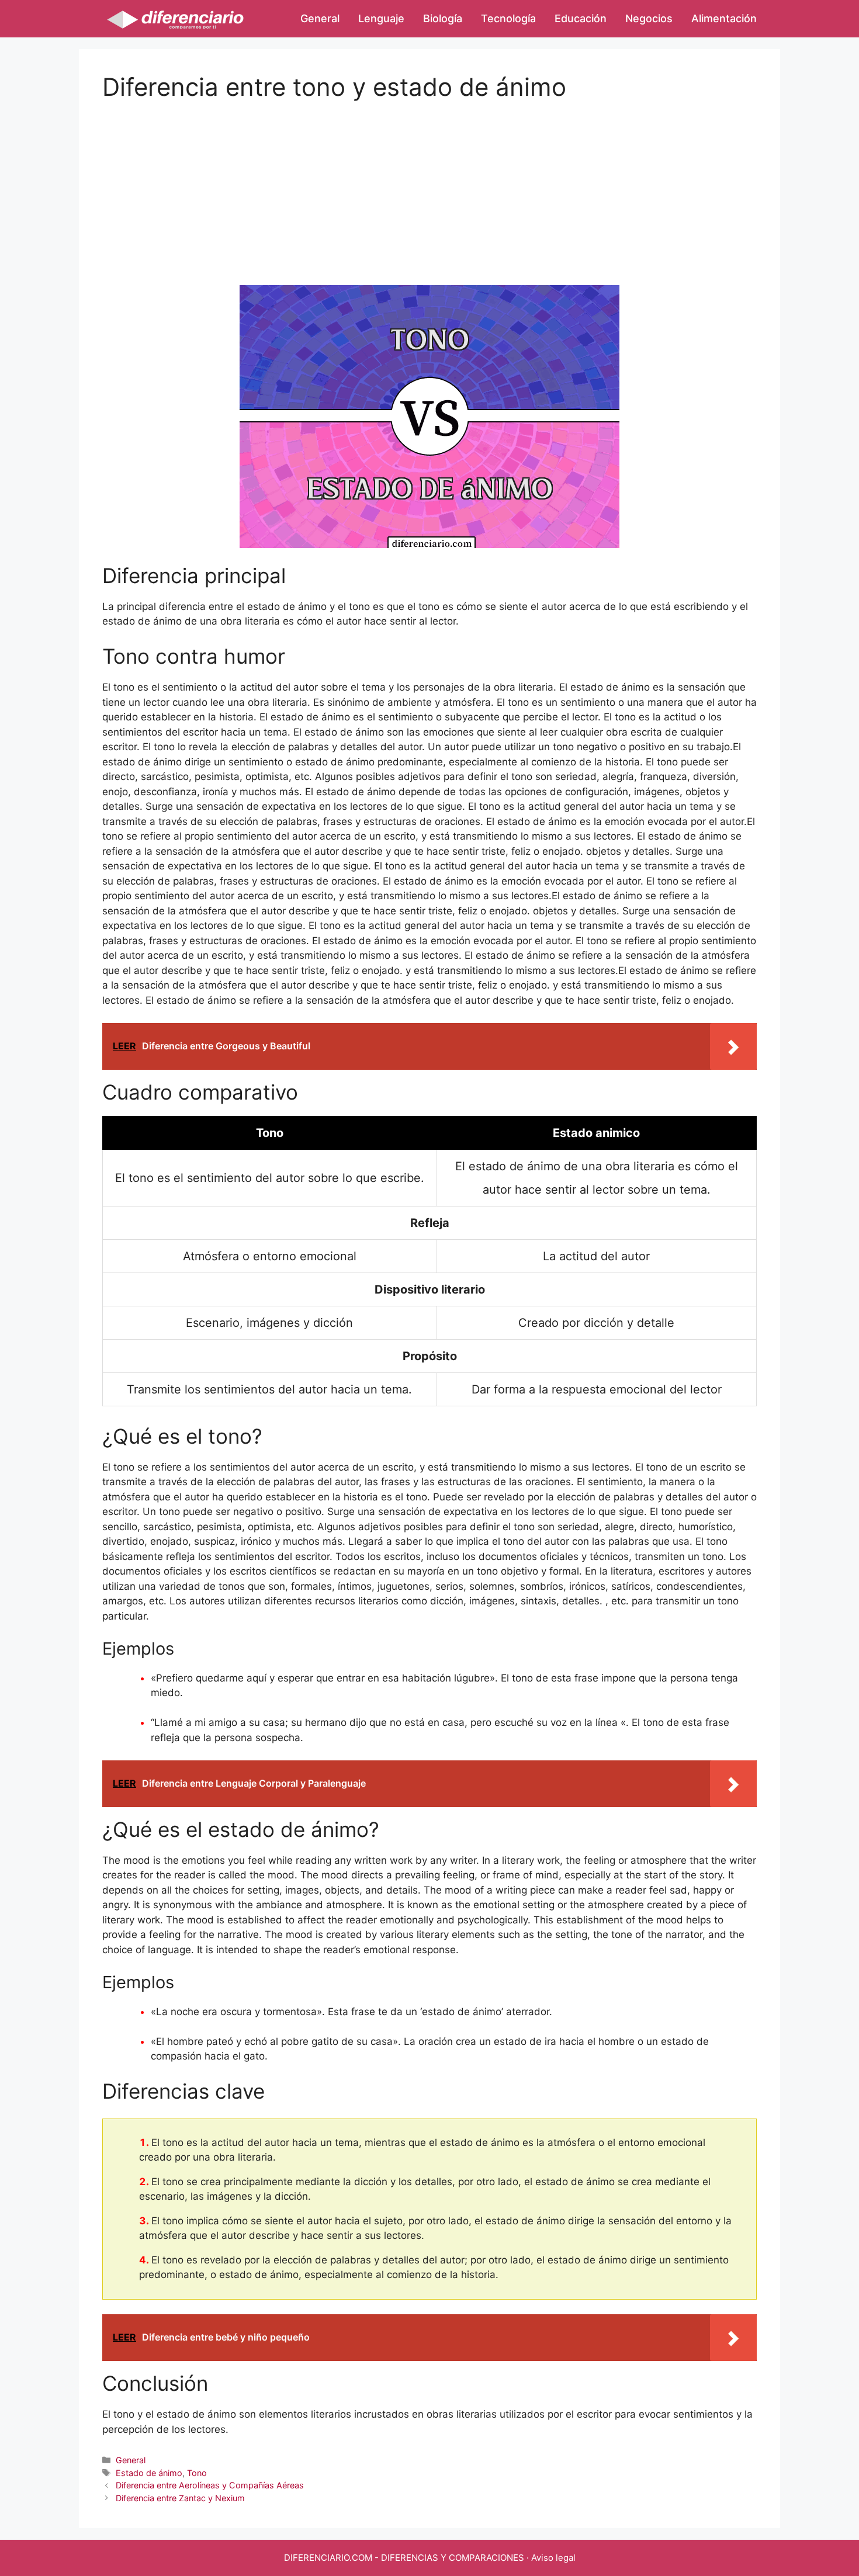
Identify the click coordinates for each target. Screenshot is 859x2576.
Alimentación (724, 18)
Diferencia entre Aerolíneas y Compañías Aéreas (210, 2485)
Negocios (649, 18)
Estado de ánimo (149, 2473)
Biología (443, 18)
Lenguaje (381, 18)
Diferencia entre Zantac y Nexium (180, 2498)
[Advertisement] (430, 183)
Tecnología (508, 18)
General (320, 18)
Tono (197, 2473)
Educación (581, 18)
